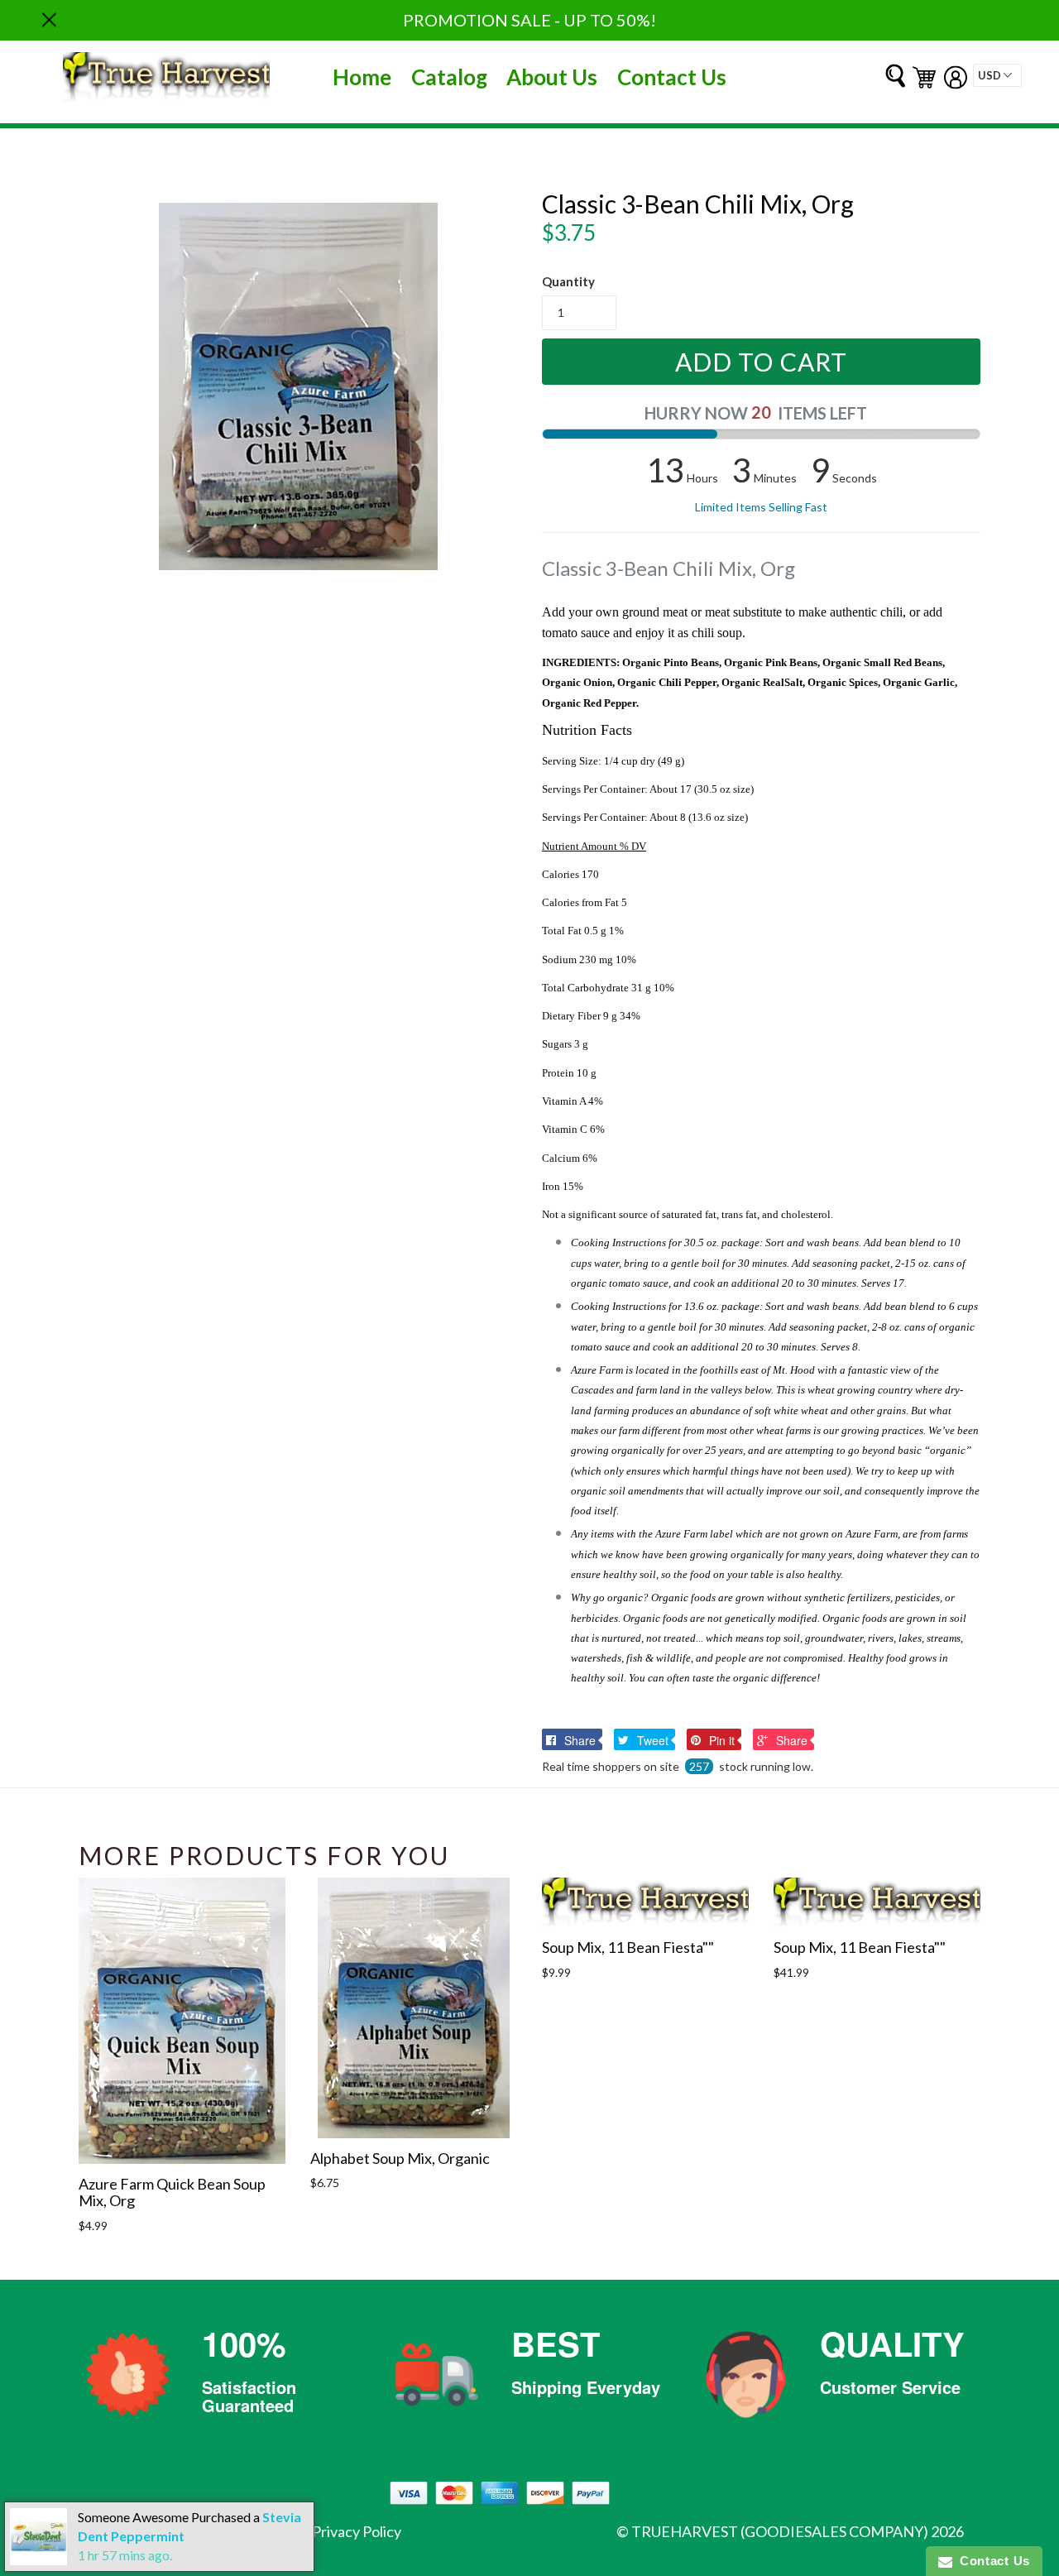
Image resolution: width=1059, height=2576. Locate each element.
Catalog (449, 77)
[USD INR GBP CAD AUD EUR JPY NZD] (997, 75)
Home (362, 77)
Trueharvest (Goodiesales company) (780, 2531)
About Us (552, 77)
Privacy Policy (357, 2531)
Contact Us (672, 77)
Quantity (568, 281)
